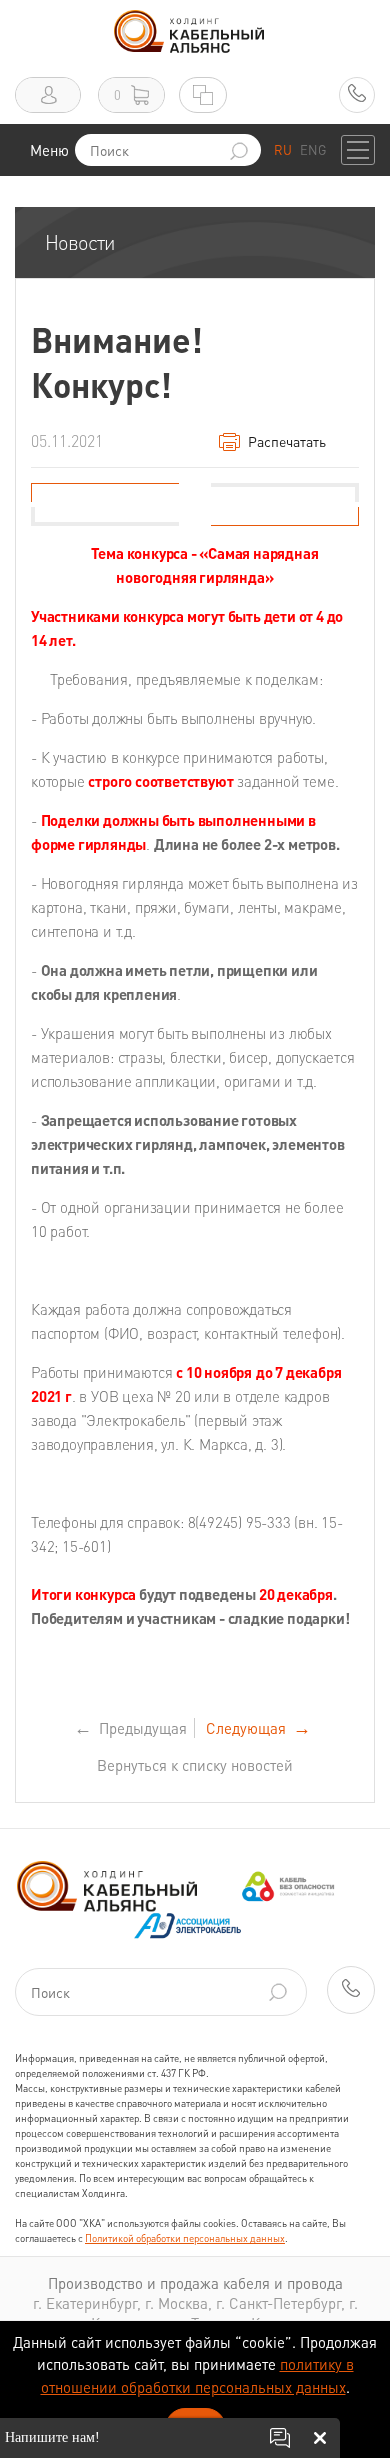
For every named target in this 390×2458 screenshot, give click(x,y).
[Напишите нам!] (280, 2438)
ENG (313, 149)
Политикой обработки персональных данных (185, 2238)
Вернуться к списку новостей (195, 1765)
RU (283, 149)
